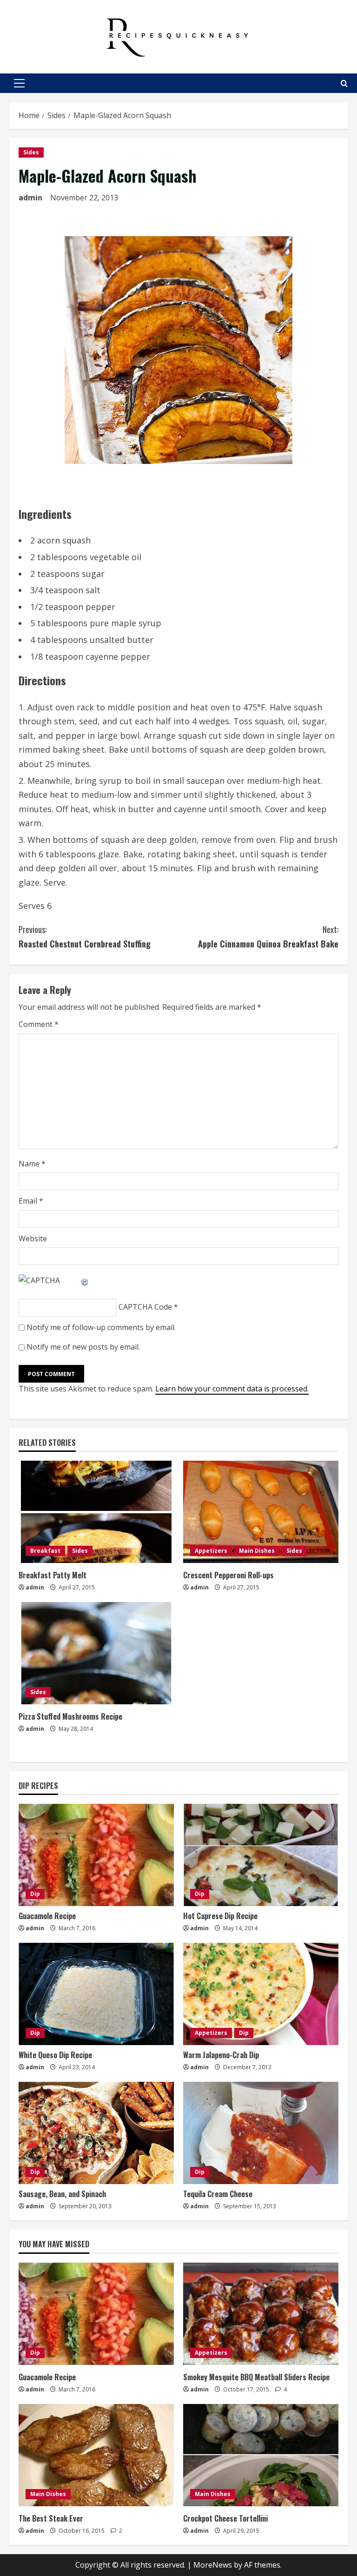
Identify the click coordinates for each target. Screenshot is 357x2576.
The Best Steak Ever (51, 2518)
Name (32, 1164)
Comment (39, 1024)
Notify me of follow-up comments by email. (101, 1327)
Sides (31, 152)
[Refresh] (85, 1280)
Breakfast (45, 1551)
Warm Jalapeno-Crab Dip (221, 2055)
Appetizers (211, 1551)
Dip (35, 1894)
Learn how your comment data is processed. (232, 1389)
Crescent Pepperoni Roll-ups (228, 1575)
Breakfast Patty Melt (53, 1575)
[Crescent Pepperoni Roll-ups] (261, 1512)
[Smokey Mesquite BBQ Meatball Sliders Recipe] (261, 2314)
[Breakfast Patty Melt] (96, 1512)
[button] (19, 83)
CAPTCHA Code (145, 1307)
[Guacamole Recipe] (96, 1855)
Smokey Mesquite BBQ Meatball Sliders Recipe (256, 2377)
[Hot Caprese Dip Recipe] (261, 1855)
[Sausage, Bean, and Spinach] (96, 2133)
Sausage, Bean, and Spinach (62, 2194)
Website (33, 1238)
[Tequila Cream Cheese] (261, 2133)
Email (31, 1201)
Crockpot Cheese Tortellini (225, 2518)
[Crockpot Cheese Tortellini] (261, 2455)
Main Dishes (257, 1551)
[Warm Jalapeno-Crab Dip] (261, 1994)
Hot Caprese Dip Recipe (220, 1916)
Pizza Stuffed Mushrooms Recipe (70, 1716)
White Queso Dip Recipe (55, 2055)
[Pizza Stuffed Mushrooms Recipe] (96, 1653)
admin (30, 198)
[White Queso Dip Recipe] (96, 1994)
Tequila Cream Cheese (218, 2194)
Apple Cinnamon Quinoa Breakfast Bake (268, 937)
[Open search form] (344, 83)
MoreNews (213, 2565)
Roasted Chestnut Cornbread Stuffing (85, 937)
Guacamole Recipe (47, 1916)
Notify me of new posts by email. (83, 1347)
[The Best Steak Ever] (96, 2455)
